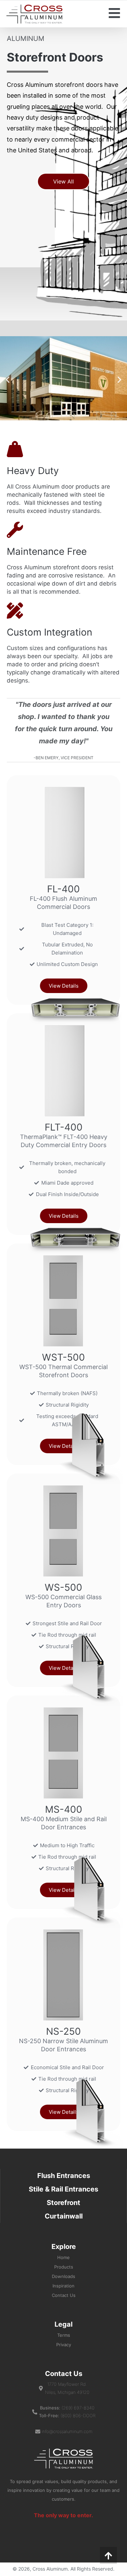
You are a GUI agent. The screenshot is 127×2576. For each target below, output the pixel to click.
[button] (63, 181)
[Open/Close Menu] (114, 13)
